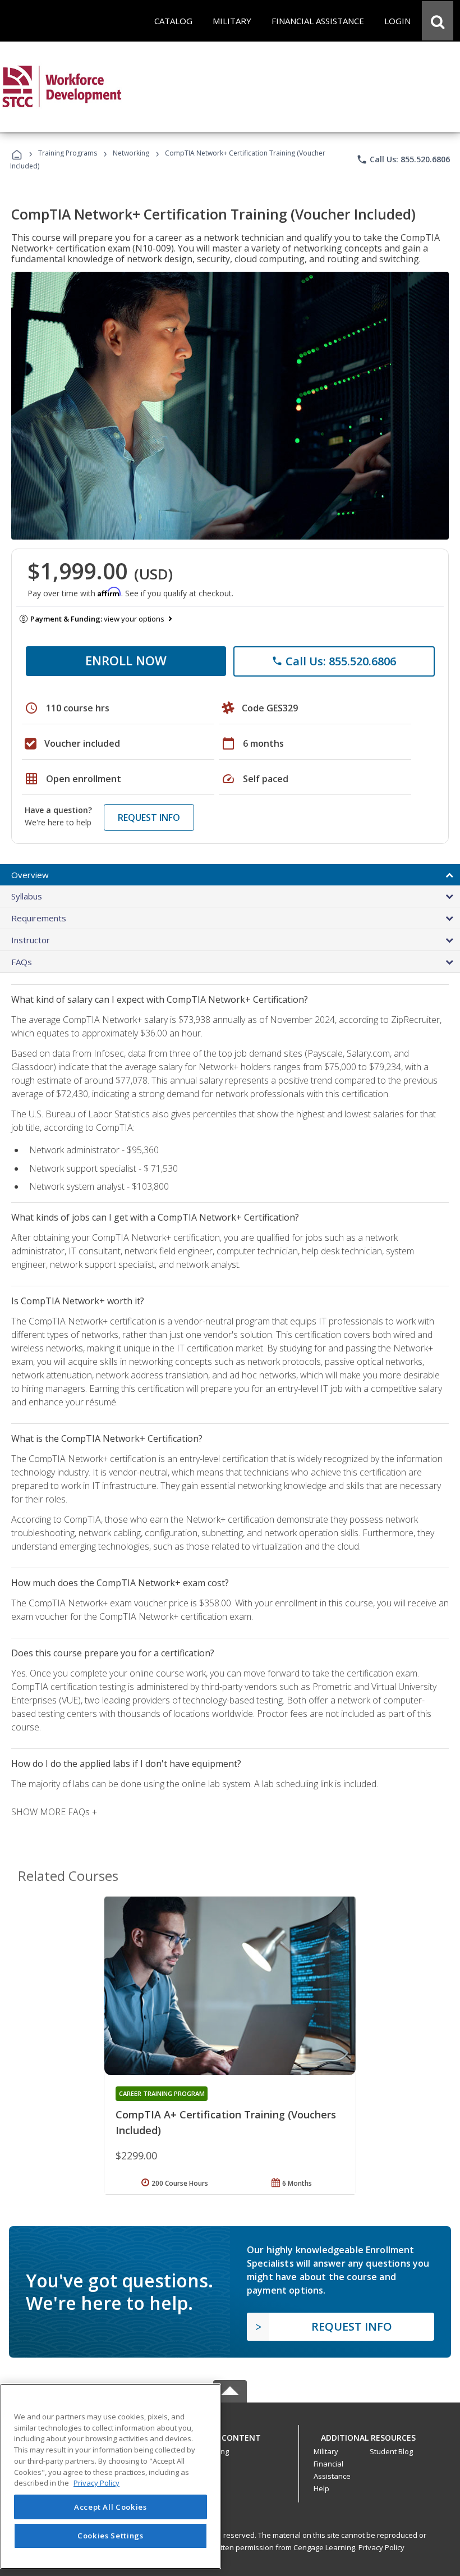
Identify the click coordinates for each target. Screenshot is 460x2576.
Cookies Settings (111, 2536)
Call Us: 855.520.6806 (403, 159)
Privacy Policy (381, 2547)
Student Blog (391, 2451)
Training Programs (68, 153)
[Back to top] (230, 2435)
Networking (131, 153)
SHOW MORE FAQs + (54, 1812)
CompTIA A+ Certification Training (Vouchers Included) (226, 2122)
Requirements (39, 918)
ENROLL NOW (126, 660)
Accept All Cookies (111, 2507)
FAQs (22, 962)
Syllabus (27, 896)
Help (321, 2488)
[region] (111, 2476)
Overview (30, 875)
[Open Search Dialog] (438, 21)
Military (326, 2451)
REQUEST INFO (149, 817)
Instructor (31, 940)
